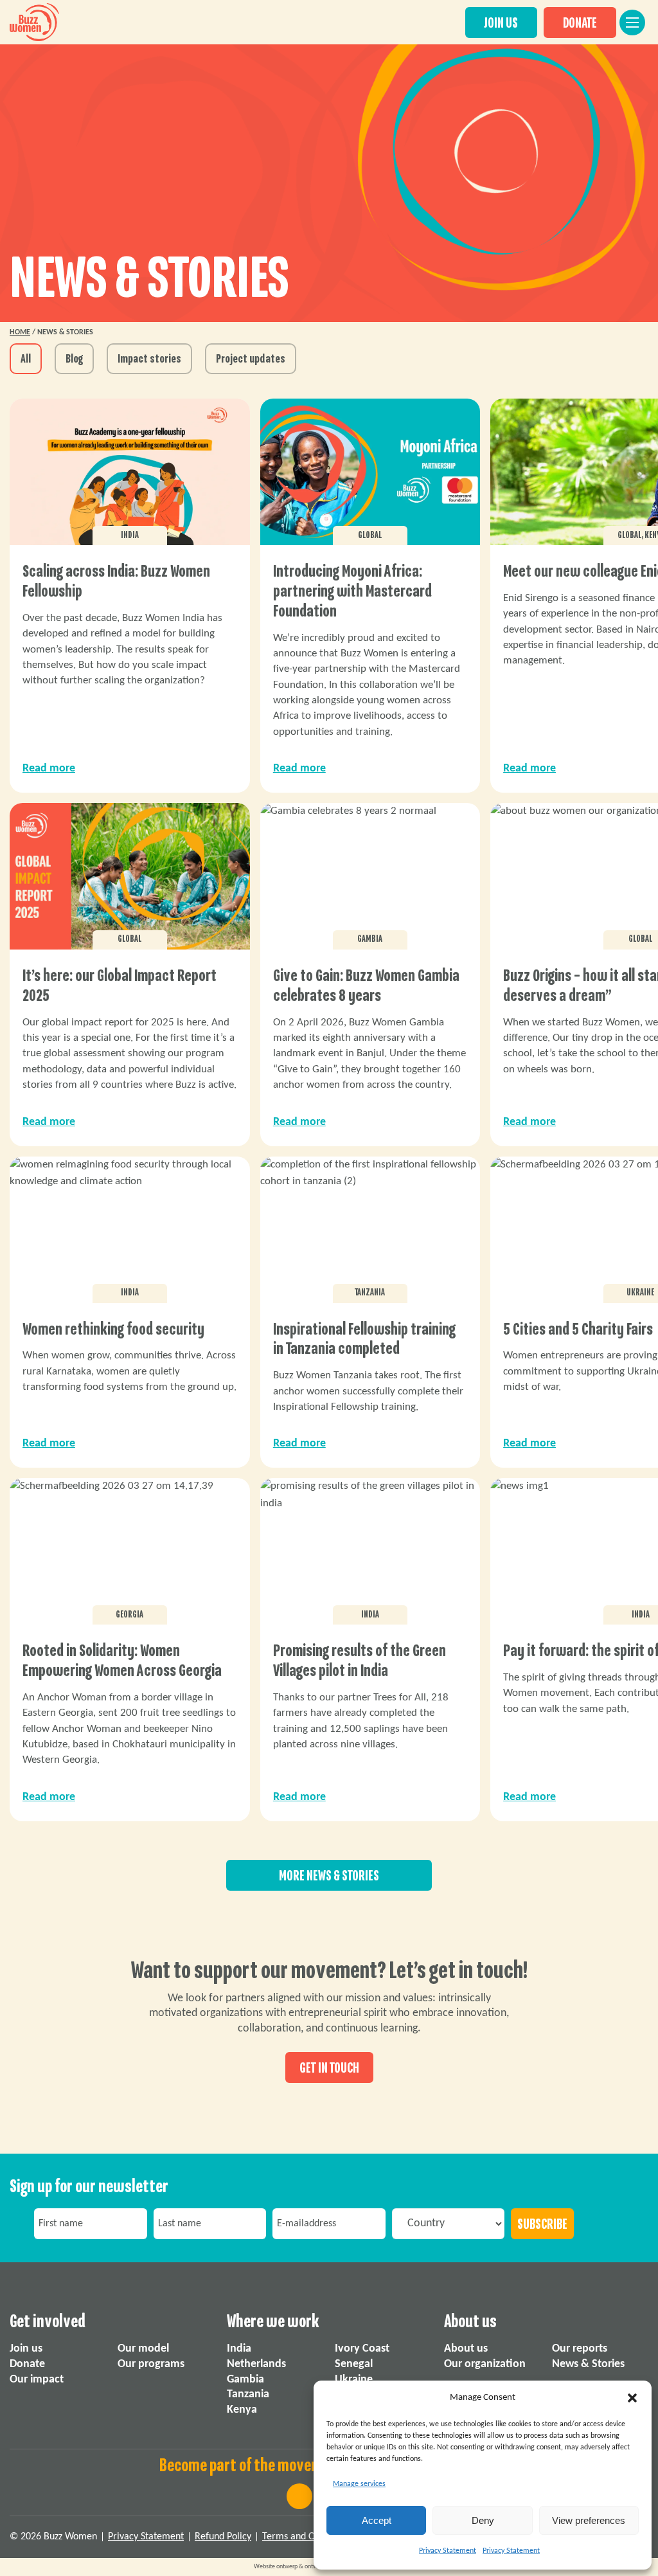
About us (466, 2349)
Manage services (359, 2484)
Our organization (485, 2364)
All (26, 359)
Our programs (151, 2364)
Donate (27, 2364)
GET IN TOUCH (329, 2068)
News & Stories (588, 2364)
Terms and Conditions (307, 2537)
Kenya (242, 2410)
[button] (632, 2398)
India (239, 2349)
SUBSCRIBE (542, 2224)
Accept (377, 2520)
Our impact (37, 2380)
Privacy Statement (448, 2551)
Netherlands (256, 2364)
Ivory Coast (362, 2349)
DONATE (580, 23)
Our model (143, 2349)
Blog (74, 359)
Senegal (354, 2364)
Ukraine (354, 2380)
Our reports (580, 2349)
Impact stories (149, 359)
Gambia (245, 2380)
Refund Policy (223, 2537)
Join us (26, 2349)
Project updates (251, 359)
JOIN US (501, 23)
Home (20, 332)
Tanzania (248, 2394)
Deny (483, 2520)
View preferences (589, 2520)
